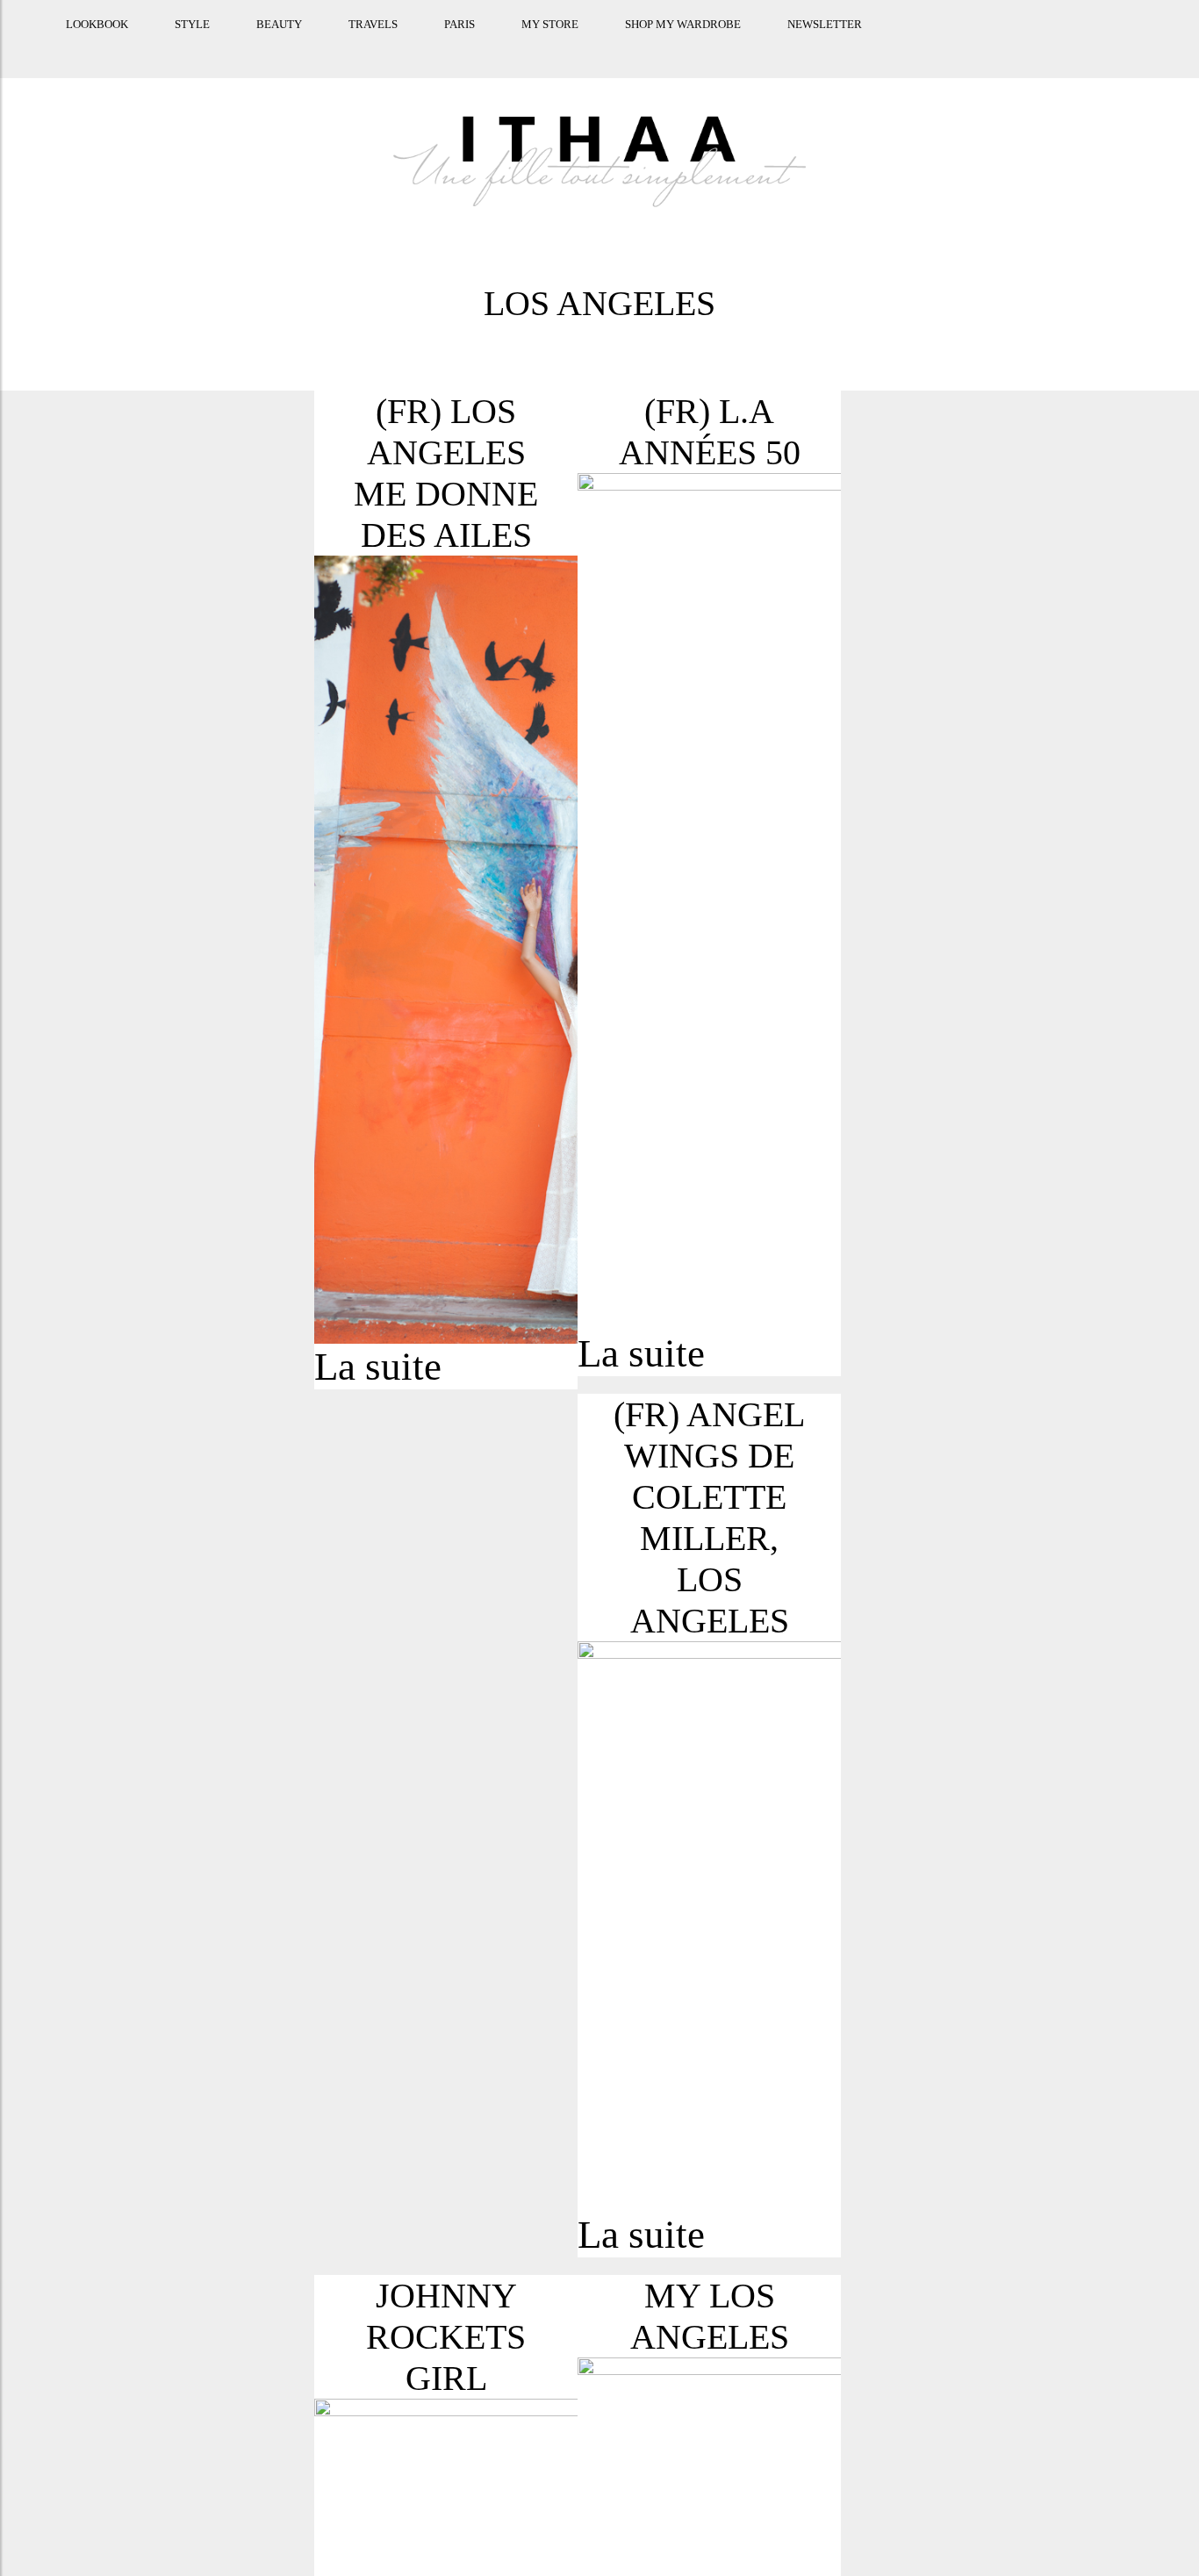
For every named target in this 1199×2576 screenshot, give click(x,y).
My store (526, 46)
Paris (436, 46)
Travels (349, 46)
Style (169, 46)
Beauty (255, 46)
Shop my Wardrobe (659, 46)
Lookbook (73, 46)
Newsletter (801, 46)
